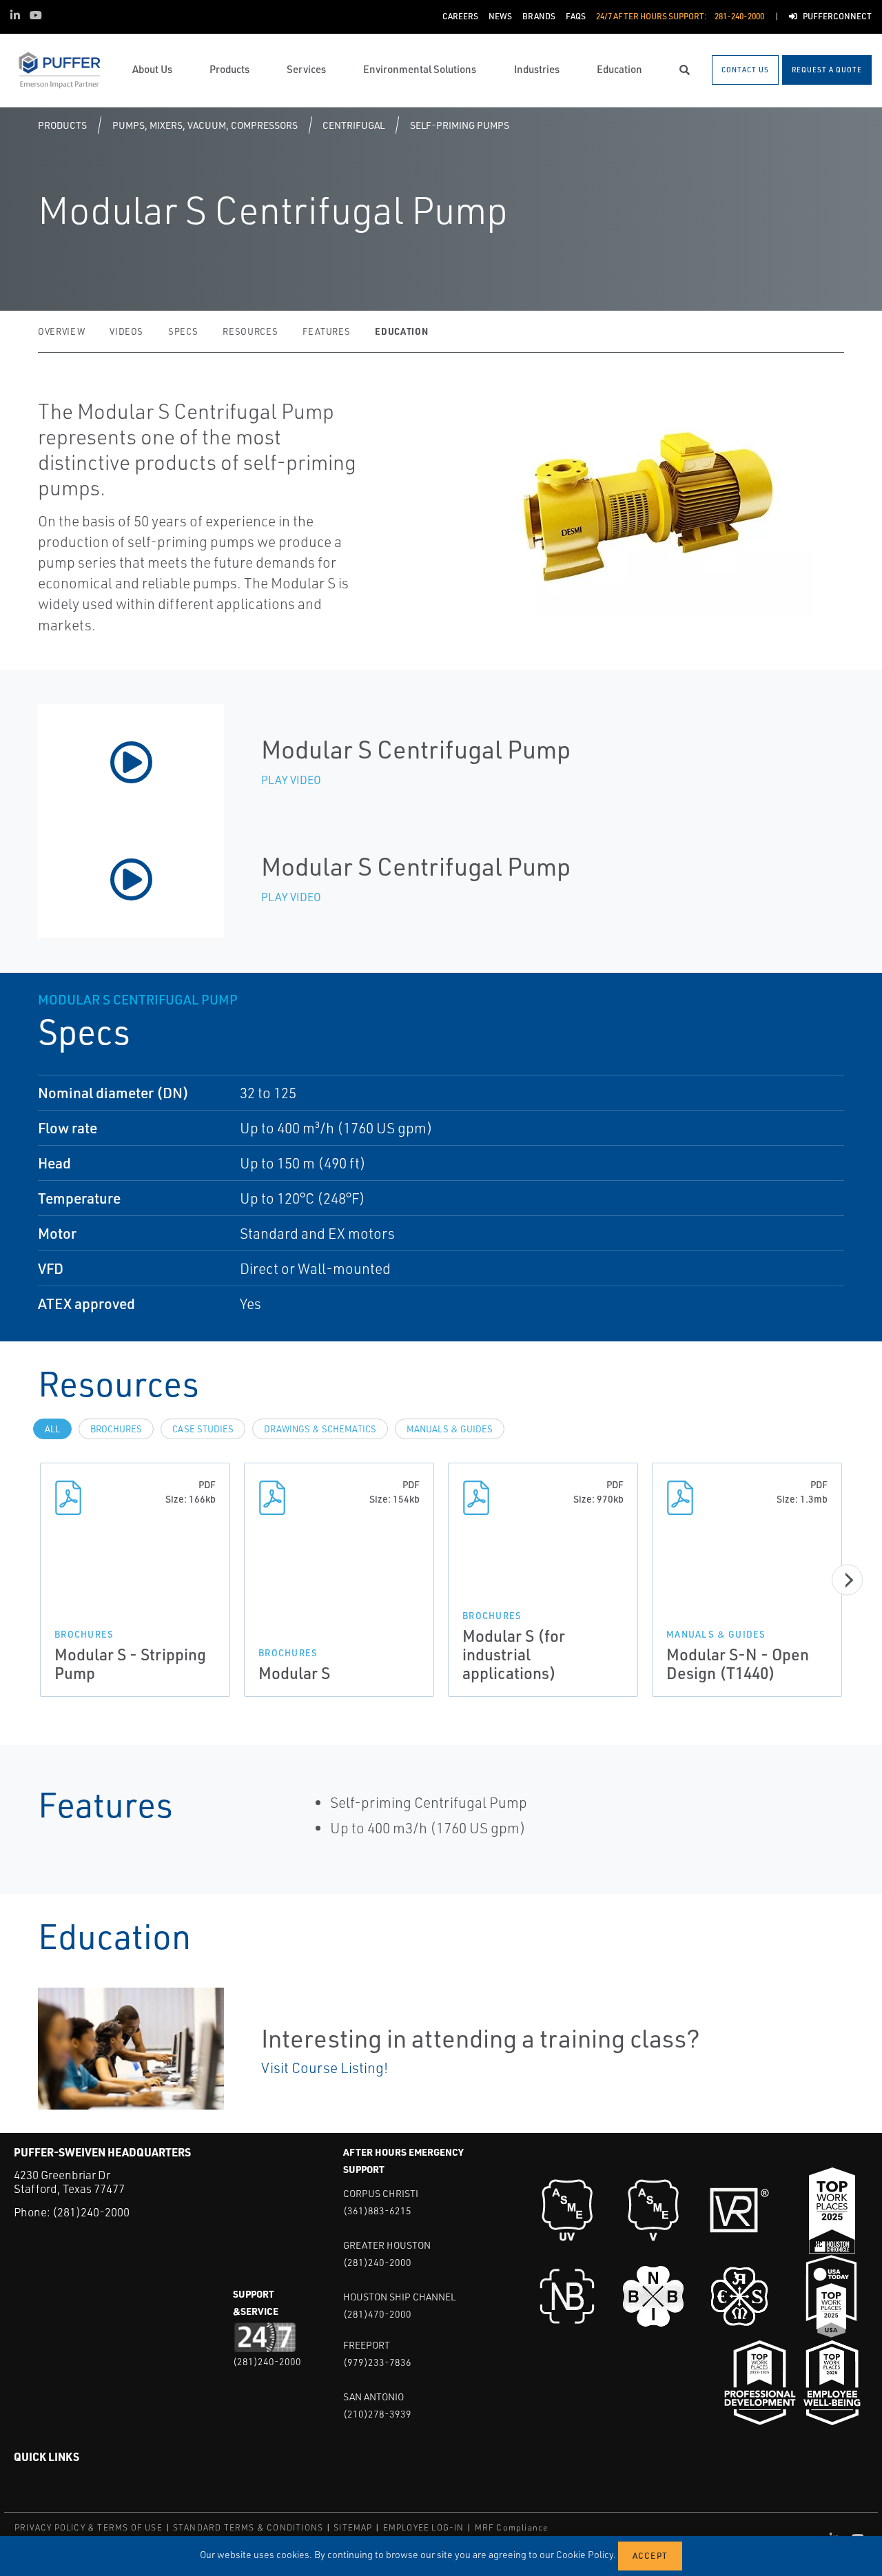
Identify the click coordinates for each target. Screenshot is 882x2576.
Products (62, 125)
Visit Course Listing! (325, 2068)
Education (401, 331)
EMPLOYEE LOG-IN (424, 2527)
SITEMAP (353, 2527)
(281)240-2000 (91, 2212)
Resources (250, 331)
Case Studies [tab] (203, 1429)
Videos (126, 331)
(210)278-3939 (377, 2414)
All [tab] (52, 1429)
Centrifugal (353, 125)
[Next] (847, 1579)
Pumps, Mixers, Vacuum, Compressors (205, 125)
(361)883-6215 (377, 2211)
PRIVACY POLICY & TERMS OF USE (89, 2527)
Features (326, 331)
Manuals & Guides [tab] (450, 1429)
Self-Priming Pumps (460, 125)
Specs (183, 331)
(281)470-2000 (377, 2314)
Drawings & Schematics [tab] (320, 1429)
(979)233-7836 (377, 2362)
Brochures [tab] (116, 1429)
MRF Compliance (512, 2527)
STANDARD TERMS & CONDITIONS (248, 2527)
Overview (61, 331)
